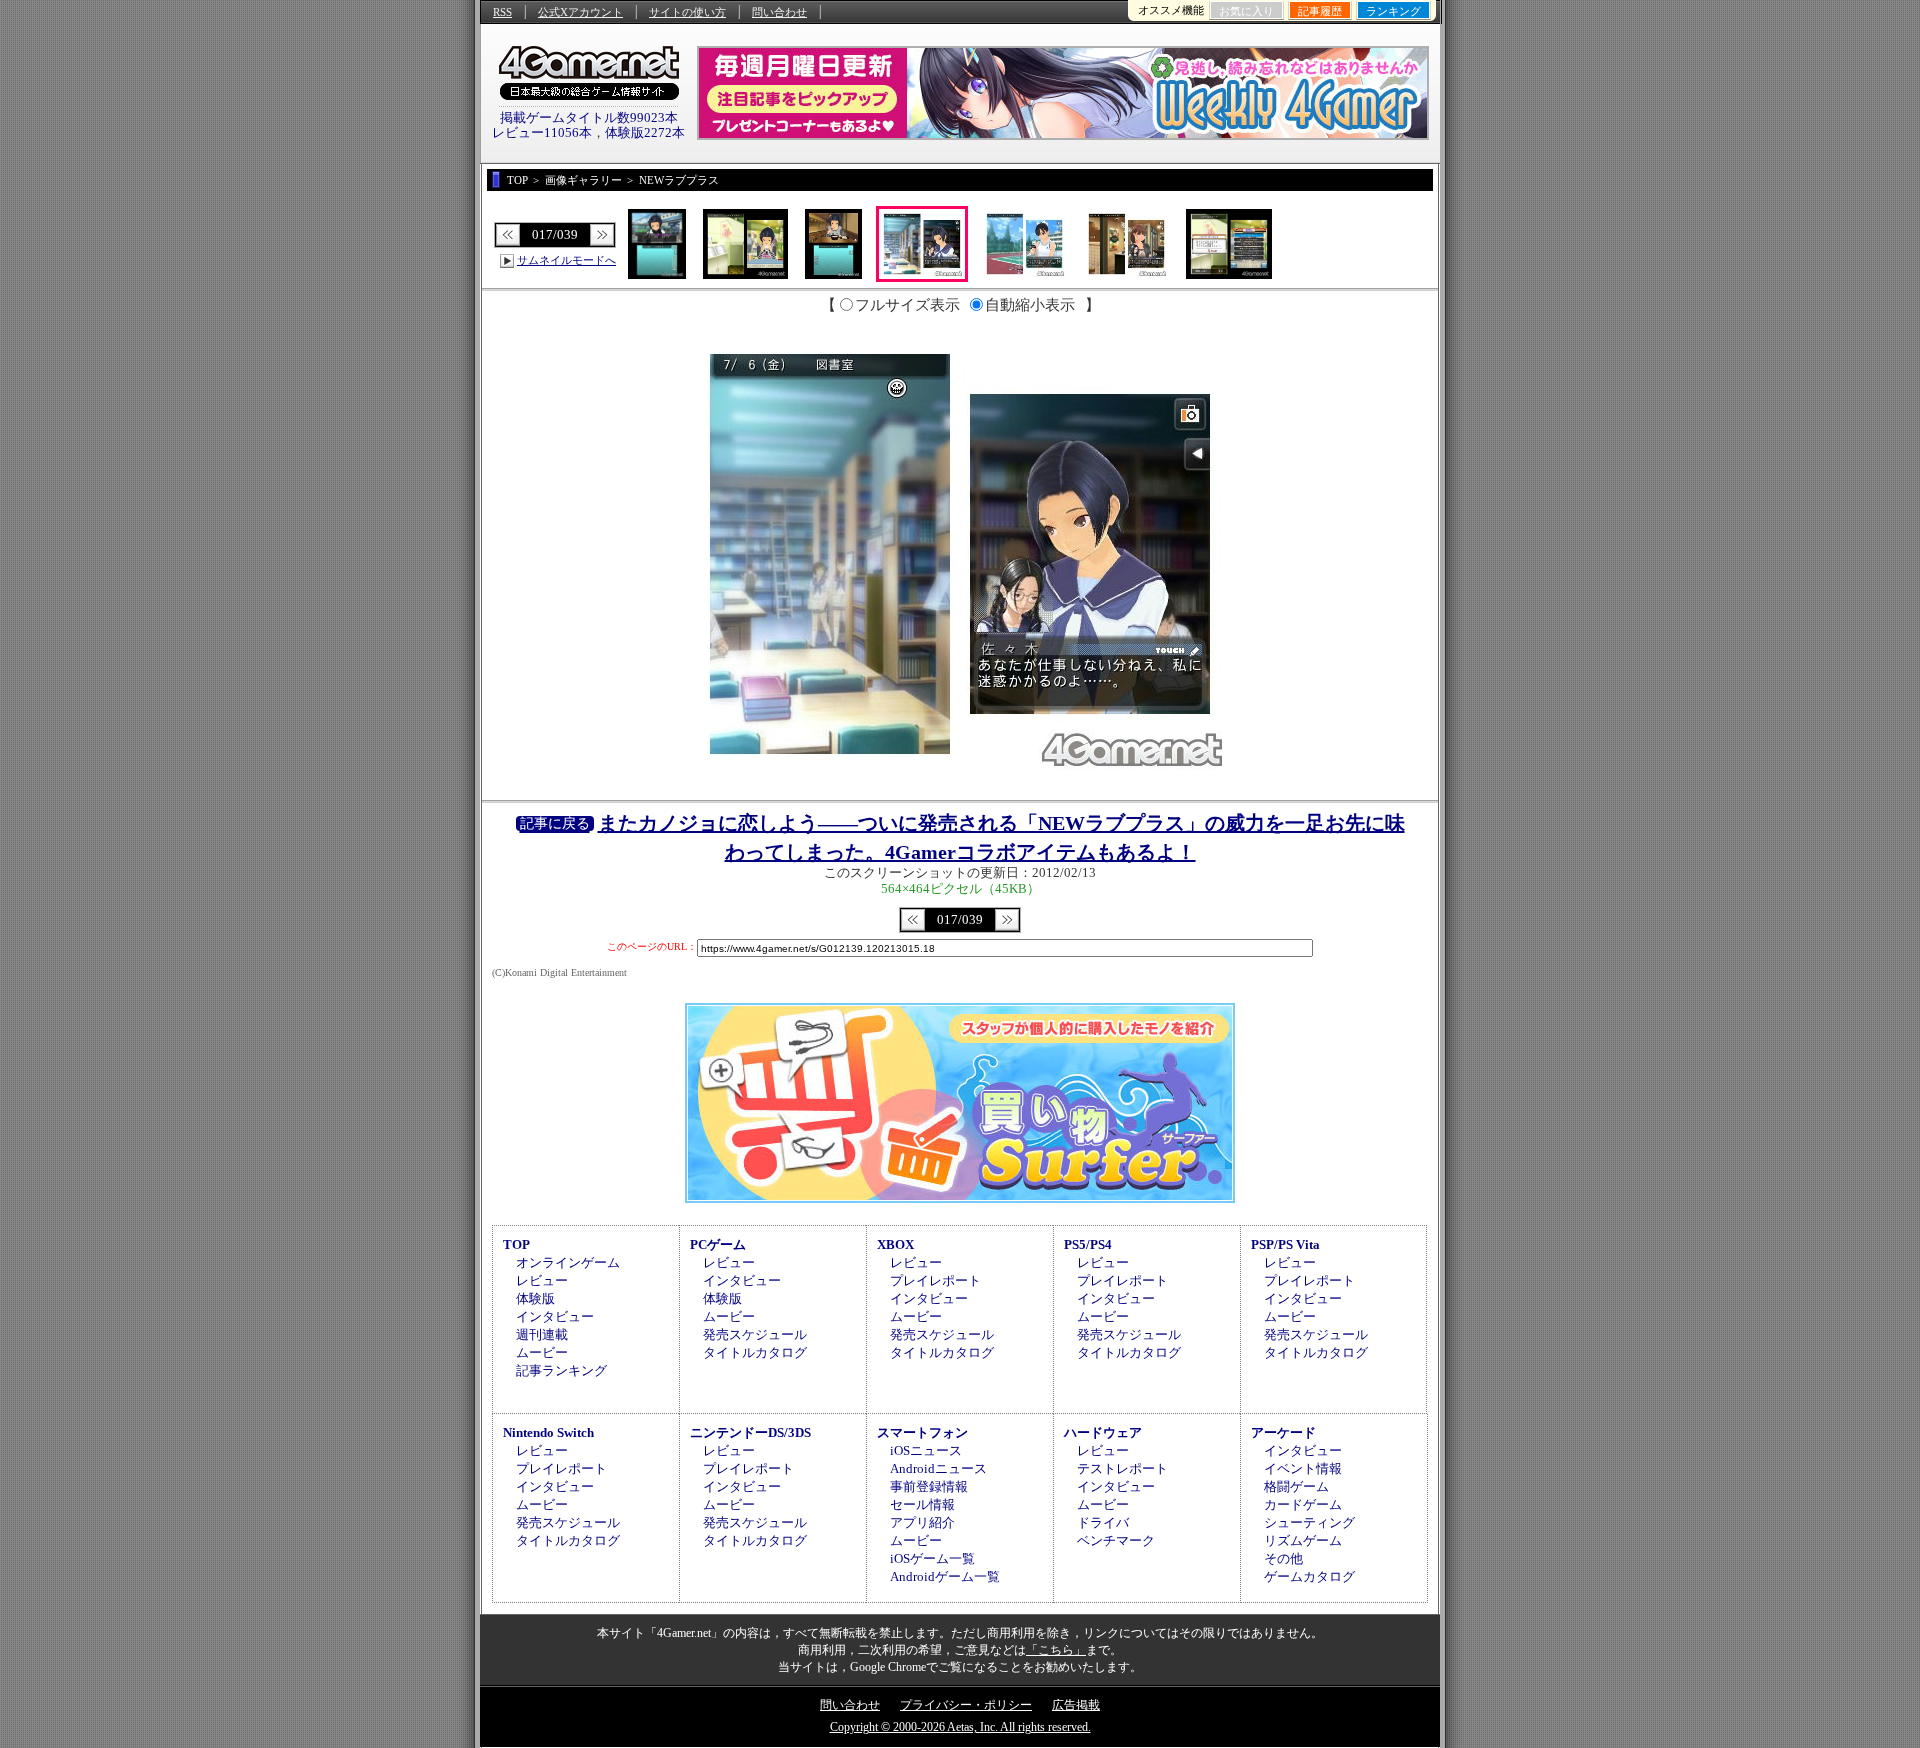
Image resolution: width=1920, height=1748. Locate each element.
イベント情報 (1303, 1468)
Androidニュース (938, 1468)
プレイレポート (935, 1280)
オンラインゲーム (568, 1262)
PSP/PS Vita (1285, 1244)
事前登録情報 (929, 1486)
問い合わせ (779, 12)
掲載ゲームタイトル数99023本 (589, 117)
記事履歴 (1320, 11)
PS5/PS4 (1088, 1244)
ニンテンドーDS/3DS (750, 1432)
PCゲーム (718, 1244)
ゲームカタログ (1309, 1576)
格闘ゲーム (1296, 1486)
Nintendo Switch (548, 1432)
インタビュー (555, 1316)
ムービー (542, 1352)
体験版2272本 (645, 132)
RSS (502, 12)
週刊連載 (542, 1334)
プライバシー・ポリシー (966, 1705)
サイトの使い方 (687, 12)
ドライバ (1103, 1522)
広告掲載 (1076, 1705)
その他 (1283, 1558)
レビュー (542, 1280)
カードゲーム (1303, 1504)
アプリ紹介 (922, 1522)
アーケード (1283, 1432)
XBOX (895, 1244)
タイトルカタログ (755, 1352)
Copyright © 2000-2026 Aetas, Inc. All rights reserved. (960, 1727)
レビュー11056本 (542, 132)
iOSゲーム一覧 (932, 1558)
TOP (516, 1244)
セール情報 (922, 1504)
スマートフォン (922, 1432)
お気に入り (1246, 11)
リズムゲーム (1303, 1540)
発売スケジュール (755, 1334)
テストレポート (1122, 1468)
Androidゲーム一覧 (945, 1576)
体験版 (535, 1298)
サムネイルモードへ (566, 260)
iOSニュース (926, 1450)
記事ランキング (561, 1370)
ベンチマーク (1116, 1540)
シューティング (1309, 1522)
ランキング (1393, 11)
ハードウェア (1103, 1432)
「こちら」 (1056, 1650)
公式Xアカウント (580, 12)
